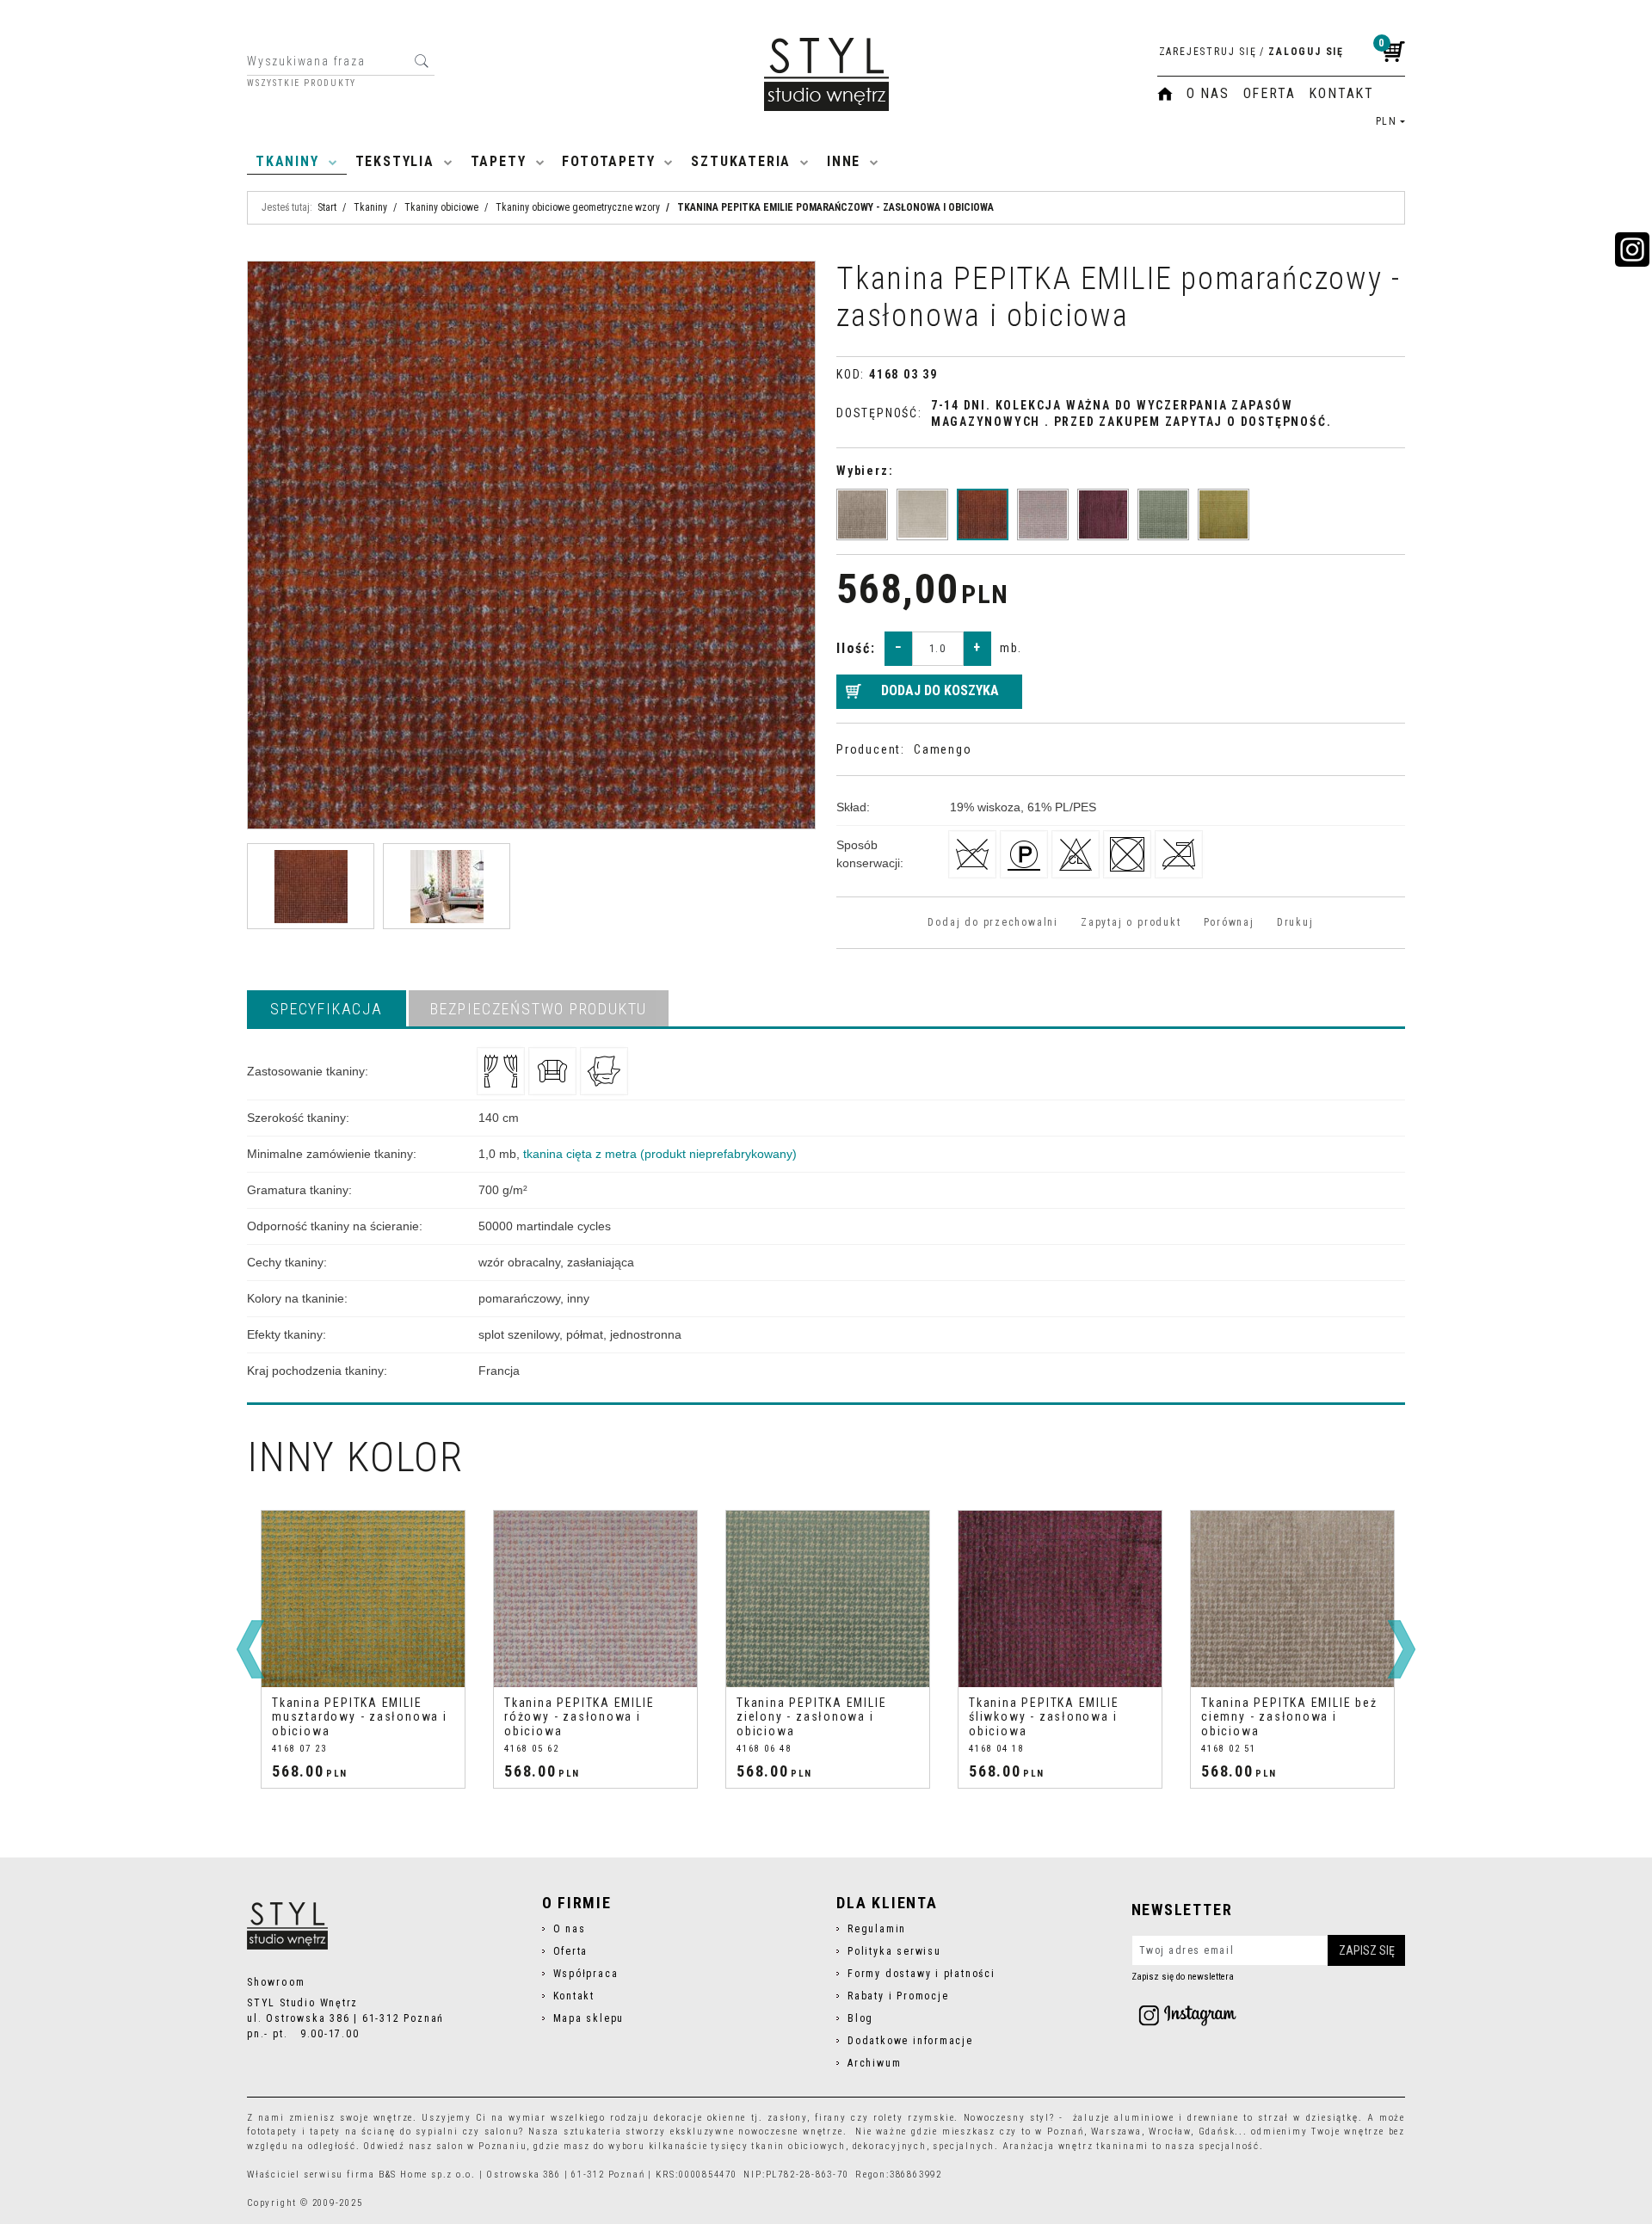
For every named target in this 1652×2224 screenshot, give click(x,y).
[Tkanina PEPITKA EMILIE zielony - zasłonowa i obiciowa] (1163, 514)
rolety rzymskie (914, 2118)
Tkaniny (287, 161)
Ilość (856, 648)
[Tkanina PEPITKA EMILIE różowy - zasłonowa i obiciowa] (1043, 514)
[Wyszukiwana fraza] (421, 61)
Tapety (499, 161)
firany (831, 2118)
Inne (844, 161)
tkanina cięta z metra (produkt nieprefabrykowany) (660, 1154)
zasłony (787, 2118)
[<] (250, 1649)
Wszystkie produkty (302, 83)
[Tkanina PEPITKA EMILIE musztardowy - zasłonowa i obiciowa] (1224, 514)
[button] (327, 1008)
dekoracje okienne (700, 2118)
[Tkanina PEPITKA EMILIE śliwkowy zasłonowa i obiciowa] (1060, 1599)
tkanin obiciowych (798, 2146)
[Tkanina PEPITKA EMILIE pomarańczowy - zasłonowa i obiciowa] (983, 514)
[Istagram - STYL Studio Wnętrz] (1187, 2015)
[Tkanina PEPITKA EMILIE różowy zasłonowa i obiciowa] (595, 1599)
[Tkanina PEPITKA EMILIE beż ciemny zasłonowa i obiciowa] (1292, 1599)
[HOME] (1165, 94)
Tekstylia (395, 161)
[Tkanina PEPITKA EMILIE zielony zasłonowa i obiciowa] (828, 1599)
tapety (325, 2132)
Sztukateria (741, 161)
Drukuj (1295, 922)
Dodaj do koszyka (940, 690)
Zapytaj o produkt (1131, 922)
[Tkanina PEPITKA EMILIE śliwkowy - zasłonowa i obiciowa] (1103, 514)
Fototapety (608, 161)
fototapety (272, 2132)
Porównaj (1229, 922)
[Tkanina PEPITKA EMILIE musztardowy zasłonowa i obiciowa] (363, 1599)
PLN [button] (1387, 121)
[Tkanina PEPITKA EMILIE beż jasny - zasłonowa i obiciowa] (922, 514)
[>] (1402, 1649)
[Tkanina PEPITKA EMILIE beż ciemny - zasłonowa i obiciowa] (862, 514)
